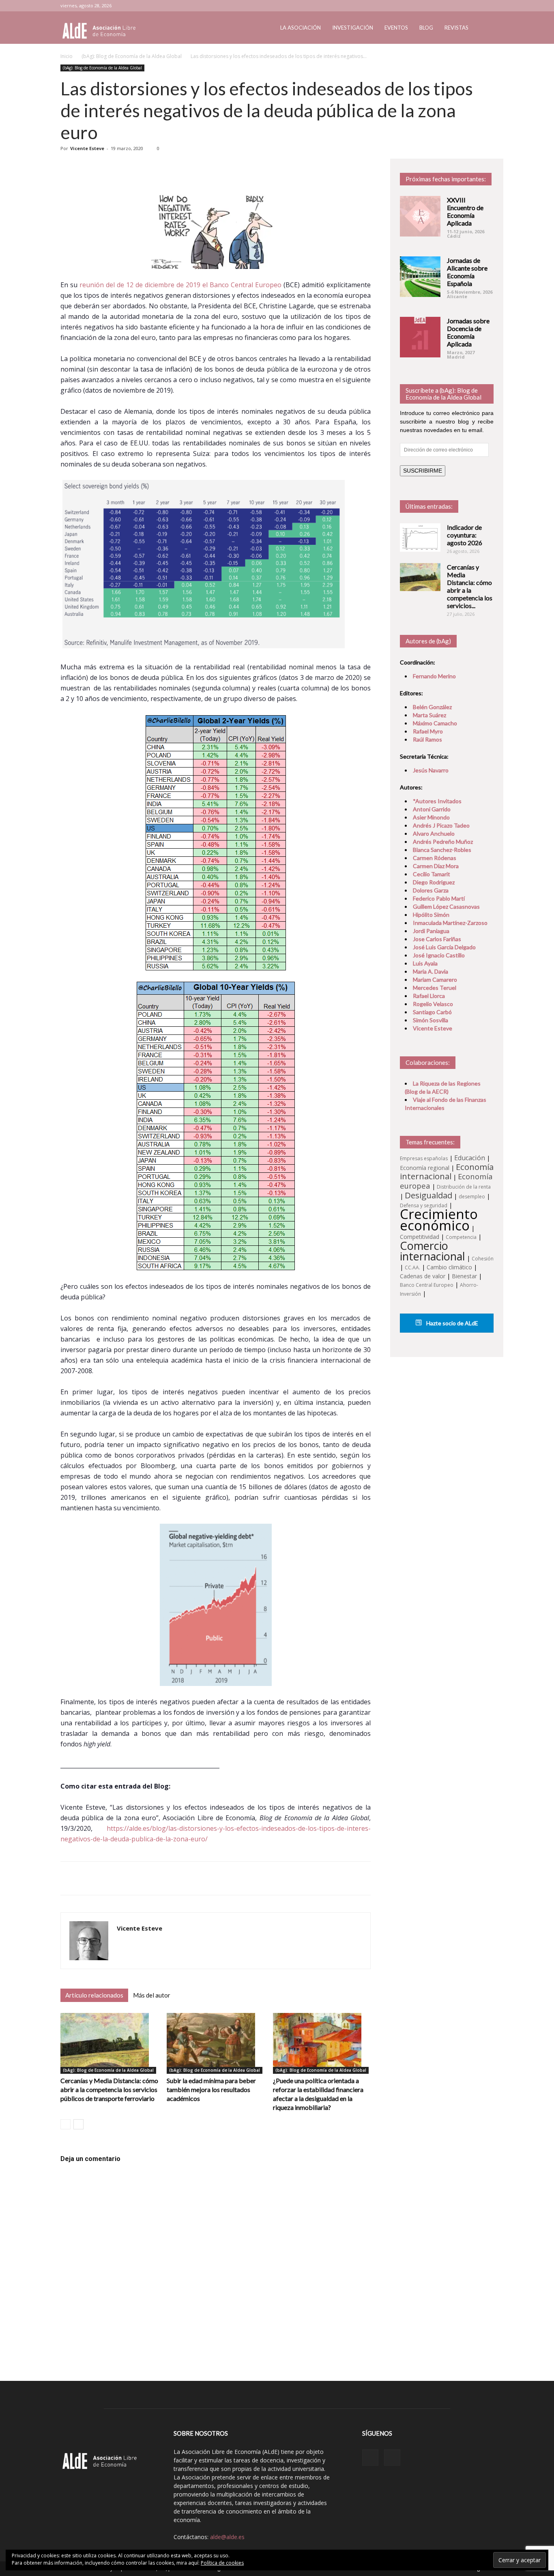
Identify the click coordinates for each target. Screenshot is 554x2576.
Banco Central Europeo (427, 1285)
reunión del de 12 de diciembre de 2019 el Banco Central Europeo (180, 285)
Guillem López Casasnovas (446, 906)
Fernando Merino (434, 676)
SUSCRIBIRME (423, 471)
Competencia (461, 1237)
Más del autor (152, 1995)
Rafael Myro (428, 731)
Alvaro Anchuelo (434, 833)
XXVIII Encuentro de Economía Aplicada (465, 211)
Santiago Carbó (432, 1012)
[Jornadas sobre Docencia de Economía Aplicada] (420, 337)
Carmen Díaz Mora (436, 866)
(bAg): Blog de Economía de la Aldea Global (132, 56)
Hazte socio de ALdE (452, 1323)
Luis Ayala (425, 963)
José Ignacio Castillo (439, 955)
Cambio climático (449, 1267)
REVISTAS (456, 28)
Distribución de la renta (464, 1187)
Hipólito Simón (431, 915)
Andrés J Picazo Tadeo (441, 825)
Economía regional (425, 1168)
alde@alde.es (227, 2537)
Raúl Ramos (427, 739)
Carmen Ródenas (435, 858)
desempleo (472, 1197)
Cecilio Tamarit (432, 874)
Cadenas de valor (423, 1276)
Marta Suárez (429, 715)
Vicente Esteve (87, 148)
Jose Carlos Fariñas (437, 939)
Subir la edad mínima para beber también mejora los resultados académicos (211, 2089)
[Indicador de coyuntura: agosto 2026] (420, 538)
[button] (484, 28)
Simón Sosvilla (431, 1020)
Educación (470, 1158)
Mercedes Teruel (435, 988)
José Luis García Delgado (444, 947)
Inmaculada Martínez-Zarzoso (450, 923)
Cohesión (483, 1259)
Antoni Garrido (432, 809)
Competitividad (420, 1237)
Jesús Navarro (431, 770)
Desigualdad (428, 1195)
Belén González (432, 707)
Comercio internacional (433, 1251)
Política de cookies (222, 2563)
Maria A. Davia (431, 971)
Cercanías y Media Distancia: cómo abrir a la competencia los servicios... (470, 586)
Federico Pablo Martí (439, 898)
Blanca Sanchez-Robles (442, 850)
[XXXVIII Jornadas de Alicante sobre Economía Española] (420, 277)
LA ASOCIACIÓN (301, 28)
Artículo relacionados (94, 1995)
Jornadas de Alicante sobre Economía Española (467, 272)
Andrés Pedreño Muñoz (443, 842)
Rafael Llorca (429, 996)
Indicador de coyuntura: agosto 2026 (465, 535)
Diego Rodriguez (434, 882)
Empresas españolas (424, 1158)
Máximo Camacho (435, 723)
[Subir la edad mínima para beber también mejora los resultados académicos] (216, 2043)
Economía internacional (447, 1171)
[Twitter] (487, 6)
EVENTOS (396, 28)
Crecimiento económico (439, 1219)
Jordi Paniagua (431, 931)
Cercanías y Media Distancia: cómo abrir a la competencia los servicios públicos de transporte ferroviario (109, 2089)
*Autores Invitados (437, 801)
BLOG (426, 28)
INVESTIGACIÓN (353, 28)
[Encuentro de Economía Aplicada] (420, 216)
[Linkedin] (474, 6)
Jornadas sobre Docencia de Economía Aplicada (468, 332)
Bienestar (464, 1276)
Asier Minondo (431, 817)
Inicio (67, 56)
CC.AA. (412, 1268)
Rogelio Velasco (433, 1004)
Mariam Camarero (435, 979)
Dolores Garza (431, 890)
